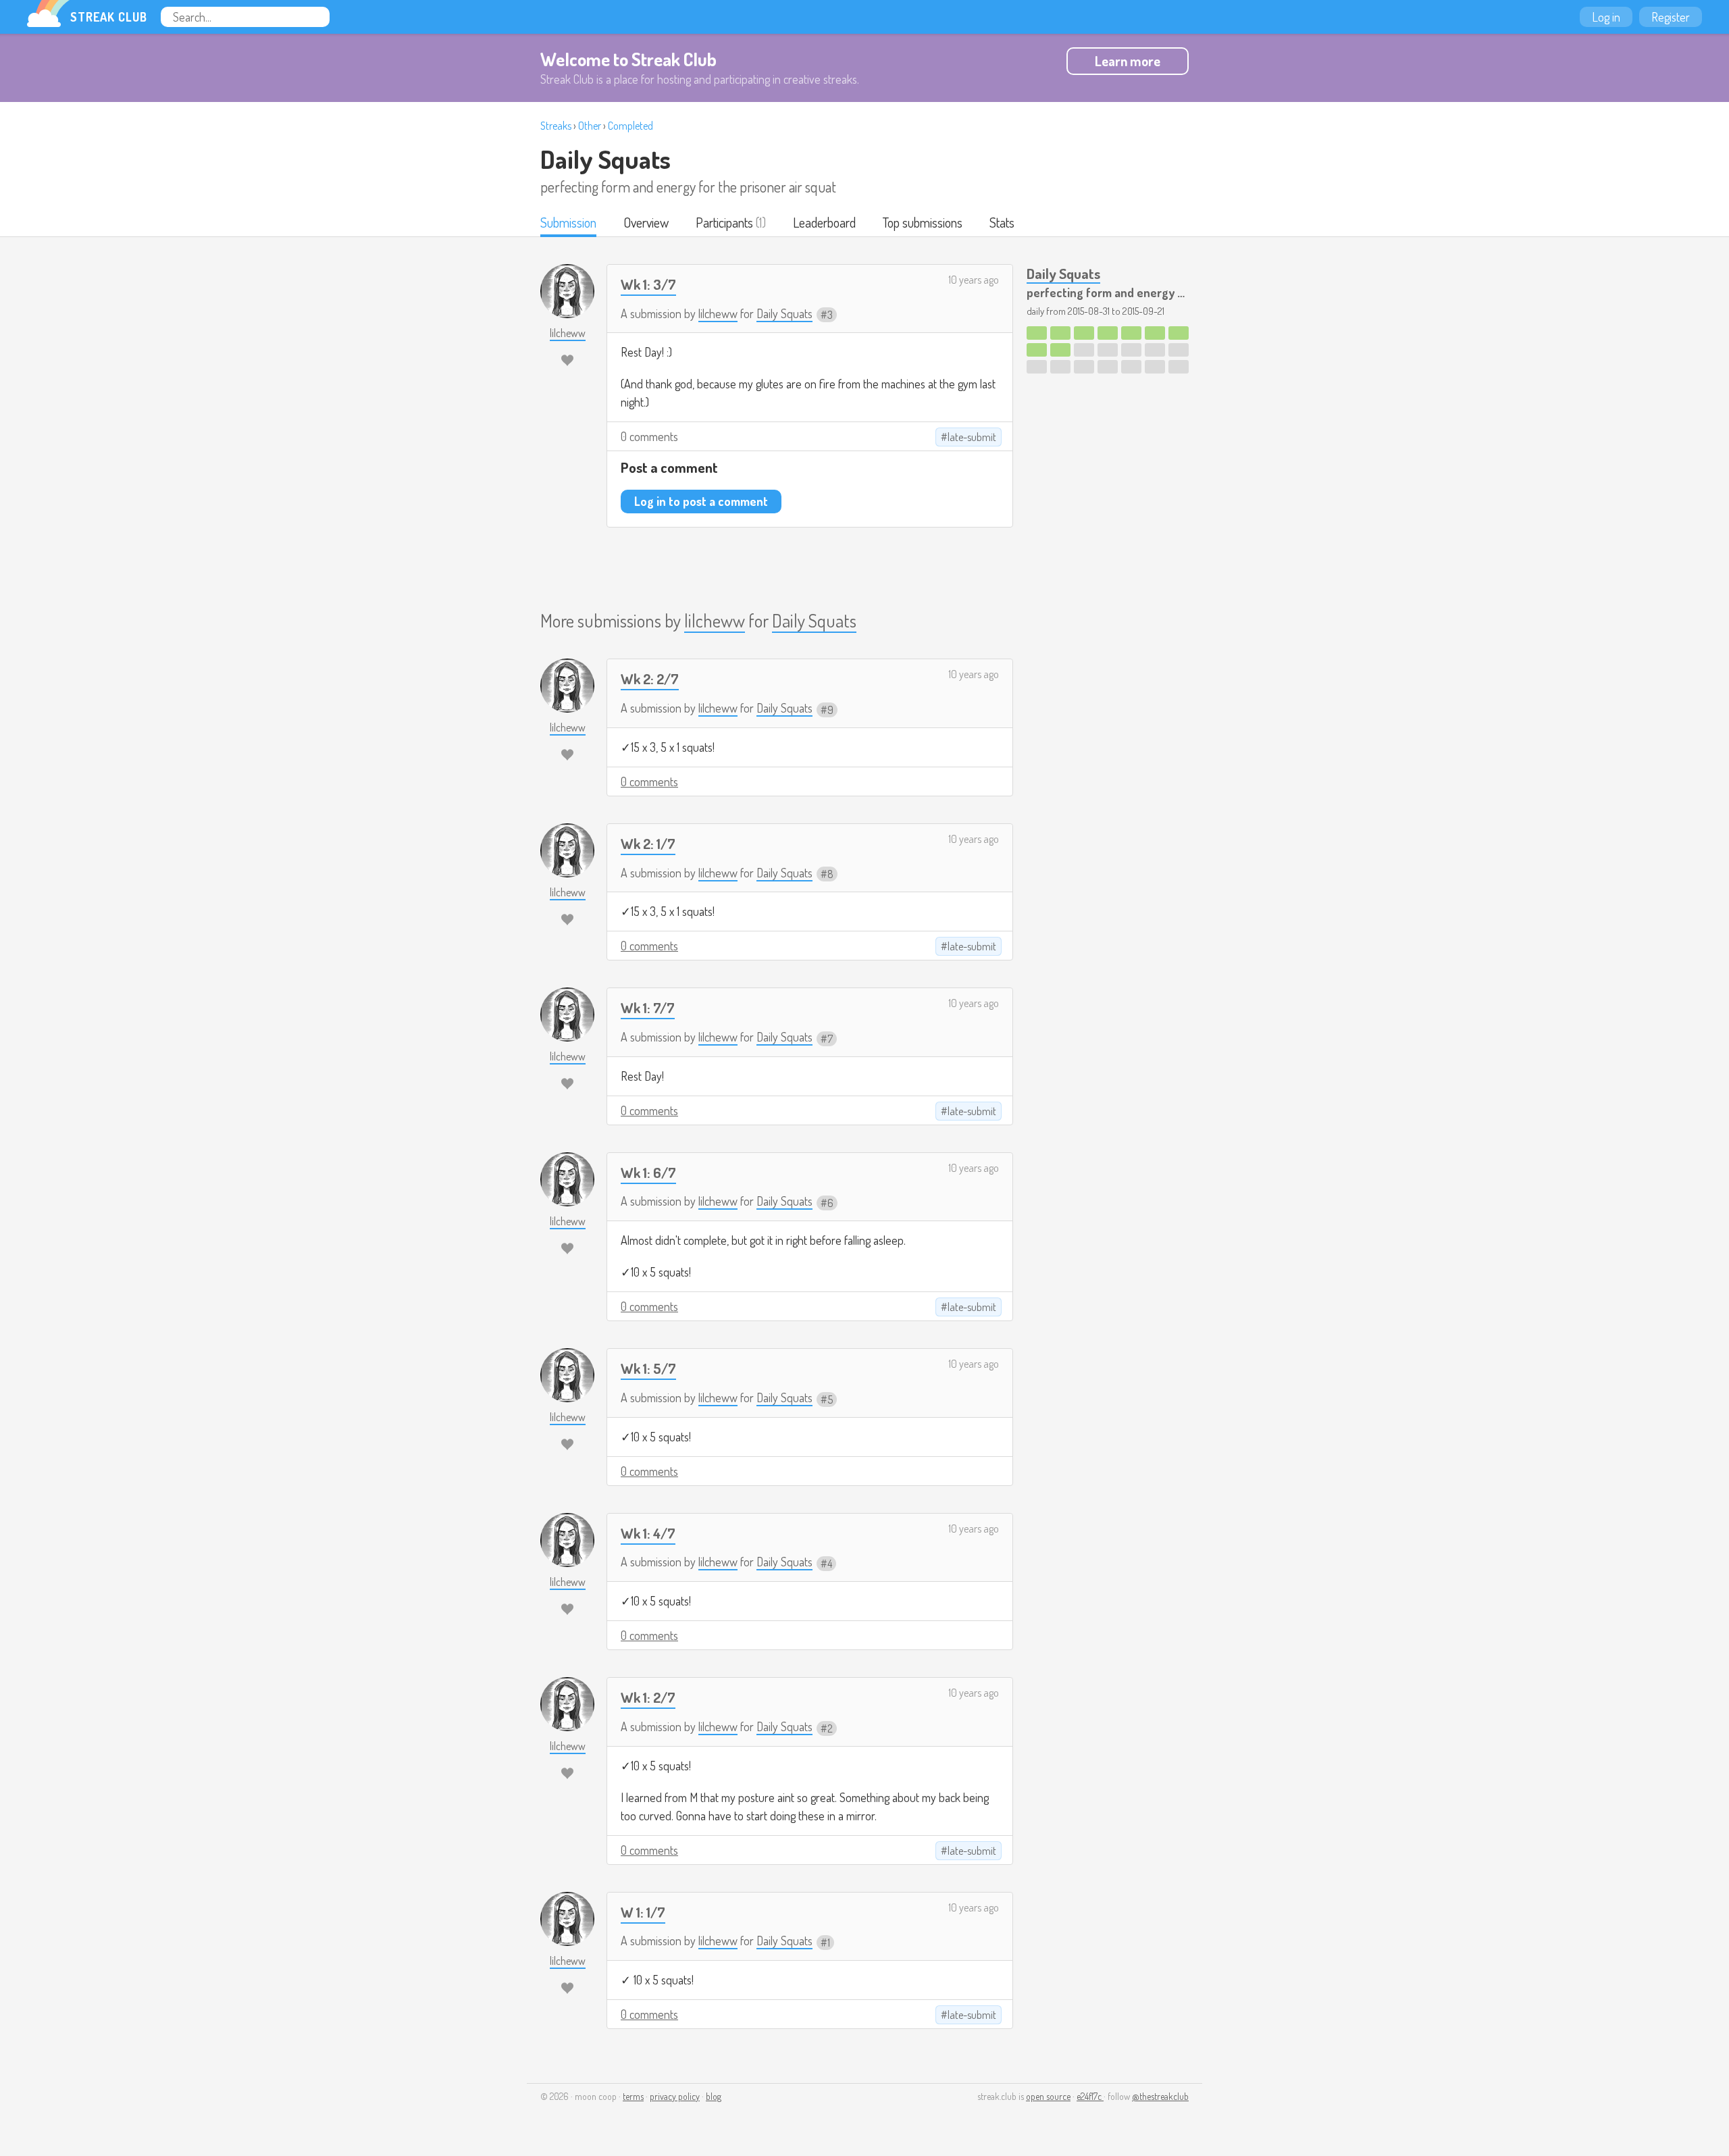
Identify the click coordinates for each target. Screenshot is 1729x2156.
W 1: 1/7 (643, 1912)
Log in (1606, 17)
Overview (646, 222)
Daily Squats (605, 159)
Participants (724, 222)
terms (633, 2096)
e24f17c (1090, 2096)
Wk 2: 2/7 (650, 678)
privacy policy (675, 2096)
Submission (568, 222)
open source (1048, 2096)
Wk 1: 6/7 (648, 1172)
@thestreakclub (1160, 2096)
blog (714, 2096)
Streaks (556, 126)
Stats (1002, 222)
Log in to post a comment (701, 501)
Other (590, 126)
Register (1671, 17)
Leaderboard (824, 222)
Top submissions (923, 222)
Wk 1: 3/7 (648, 284)
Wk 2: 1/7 (648, 843)
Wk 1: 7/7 (648, 1007)
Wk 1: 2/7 (648, 1697)
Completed (630, 126)
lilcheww (718, 313)
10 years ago (974, 280)
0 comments (649, 436)
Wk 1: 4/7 (648, 1533)
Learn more (1128, 61)
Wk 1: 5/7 (648, 1368)
